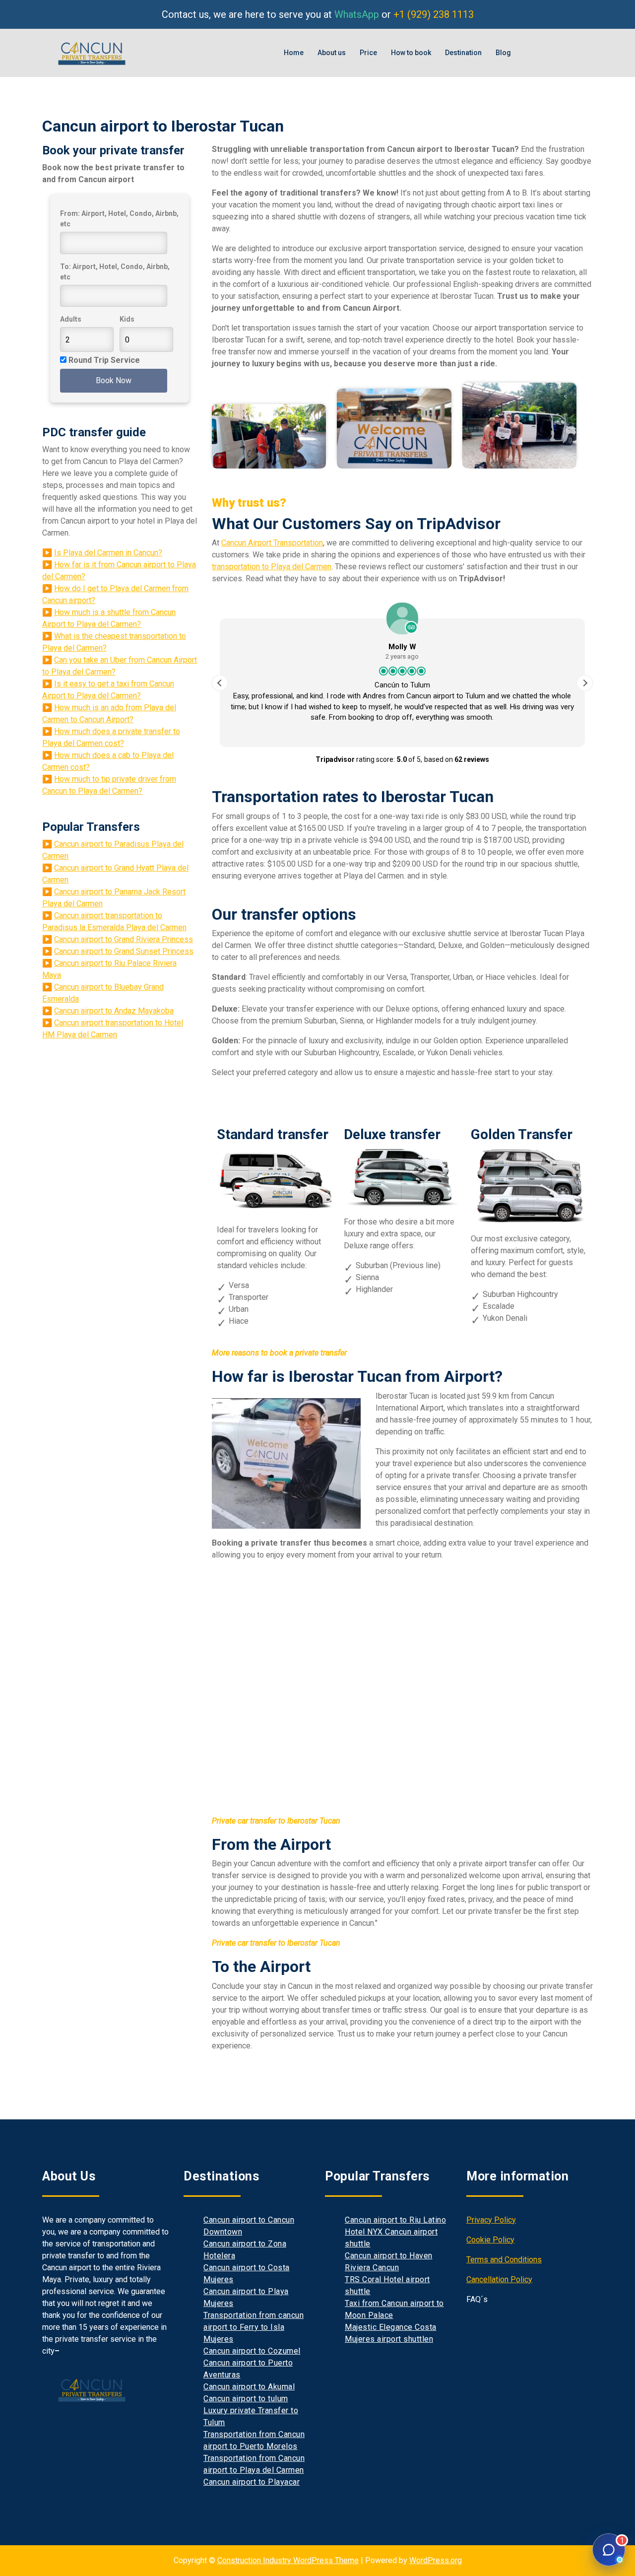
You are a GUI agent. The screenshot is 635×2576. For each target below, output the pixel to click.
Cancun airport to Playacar (252, 2482)
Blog (503, 53)
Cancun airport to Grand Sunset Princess (124, 951)
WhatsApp (357, 14)
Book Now (114, 380)
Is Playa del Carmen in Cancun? (108, 553)
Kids (127, 319)
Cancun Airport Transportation (272, 543)
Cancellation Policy (499, 2279)
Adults (71, 319)
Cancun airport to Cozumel (252, 2351)
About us (332, 53)
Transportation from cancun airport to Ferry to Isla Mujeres (254, 2327)
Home (294, 53)
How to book (411, 53)
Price (368, 53)
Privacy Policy (491, 2220)
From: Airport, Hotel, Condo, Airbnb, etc (119, 219)
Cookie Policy (490, 2240)
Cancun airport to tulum (246, 2399)
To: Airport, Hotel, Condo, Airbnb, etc (115, 272)
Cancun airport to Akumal (249, 2387)
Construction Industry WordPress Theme (288, 2560)
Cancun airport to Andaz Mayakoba (114, 1011)
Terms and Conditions (504, 2260)
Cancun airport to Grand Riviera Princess (124, 939)
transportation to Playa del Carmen (272, 567)
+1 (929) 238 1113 (434, 14)
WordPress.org (436, 2560)
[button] (585, 683)
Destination (463, 53)
